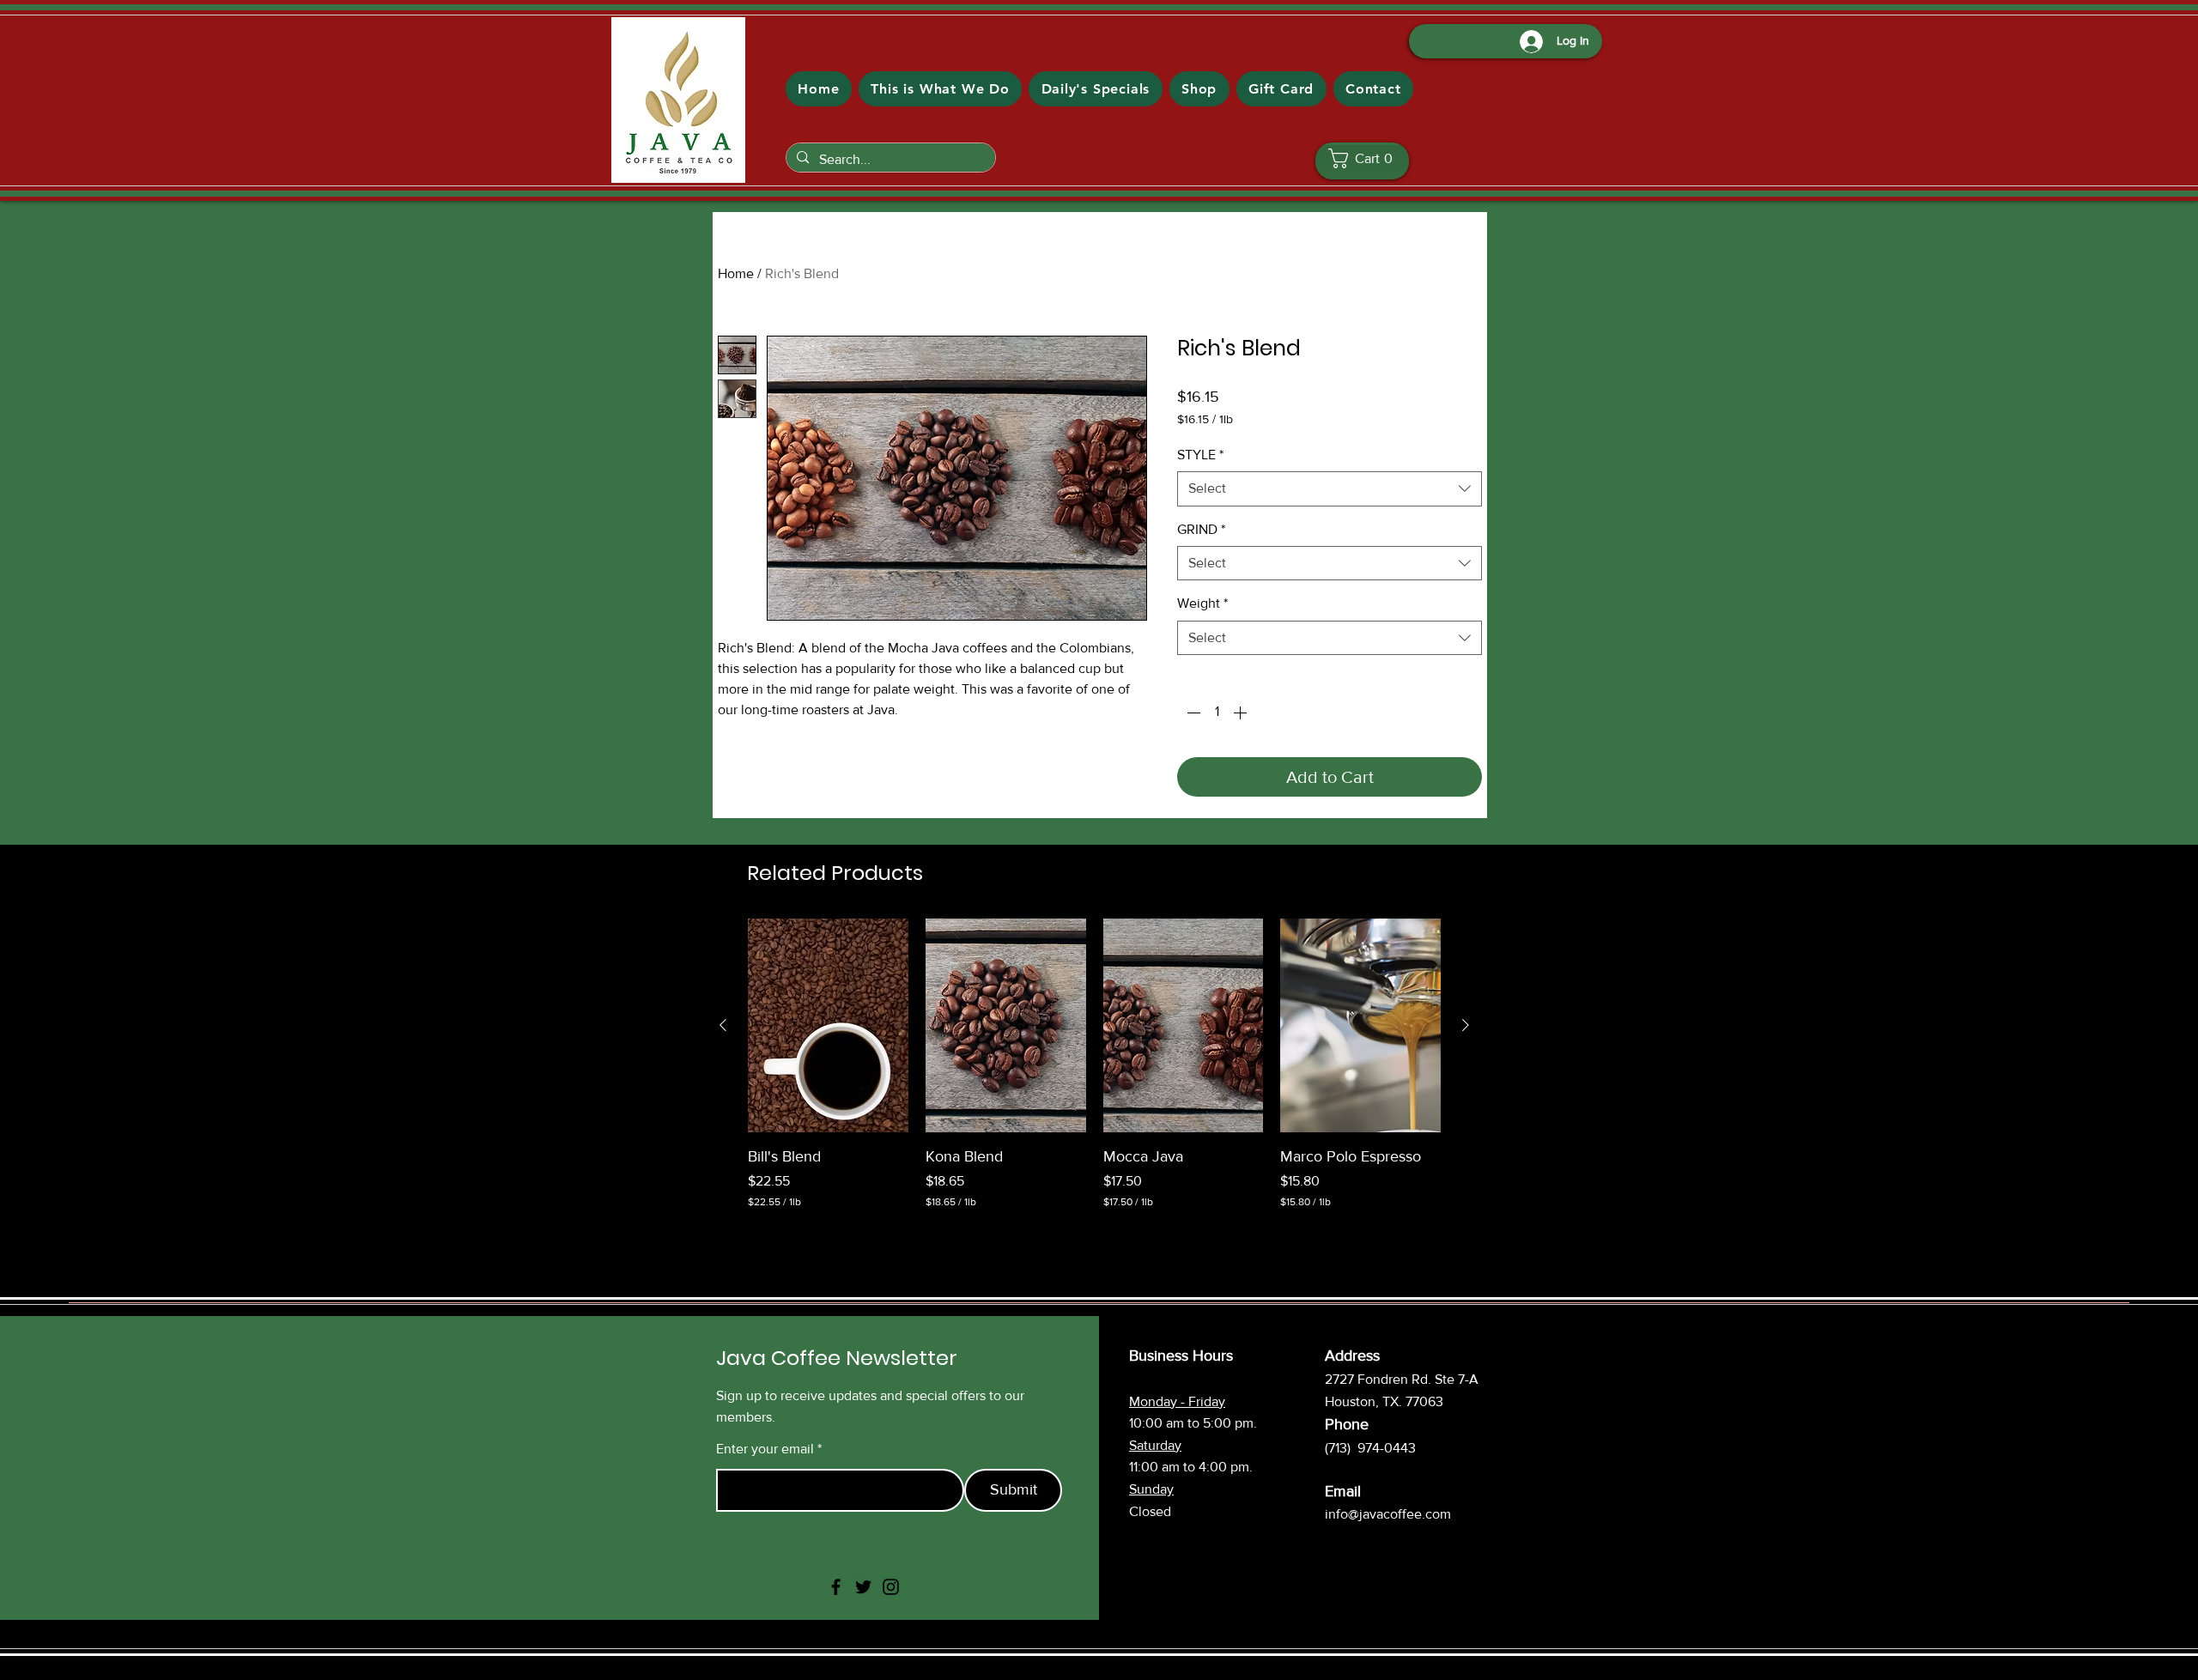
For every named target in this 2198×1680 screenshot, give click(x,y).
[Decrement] (1192, 713)
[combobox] (1330, 488)
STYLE (1200, 455)
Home (736, 273)
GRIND (1201, 529)
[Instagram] (891, 1587)
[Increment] (1242, 713)
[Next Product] (1466, 1025)
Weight (1202, 603)
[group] (1094, 1064)
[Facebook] (836, 1587)
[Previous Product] (723, 1025)
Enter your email (765, 1449)
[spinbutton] (1217, 713)
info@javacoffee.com (1388, 1514)
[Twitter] (863, 1587)
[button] (1367, 158)
